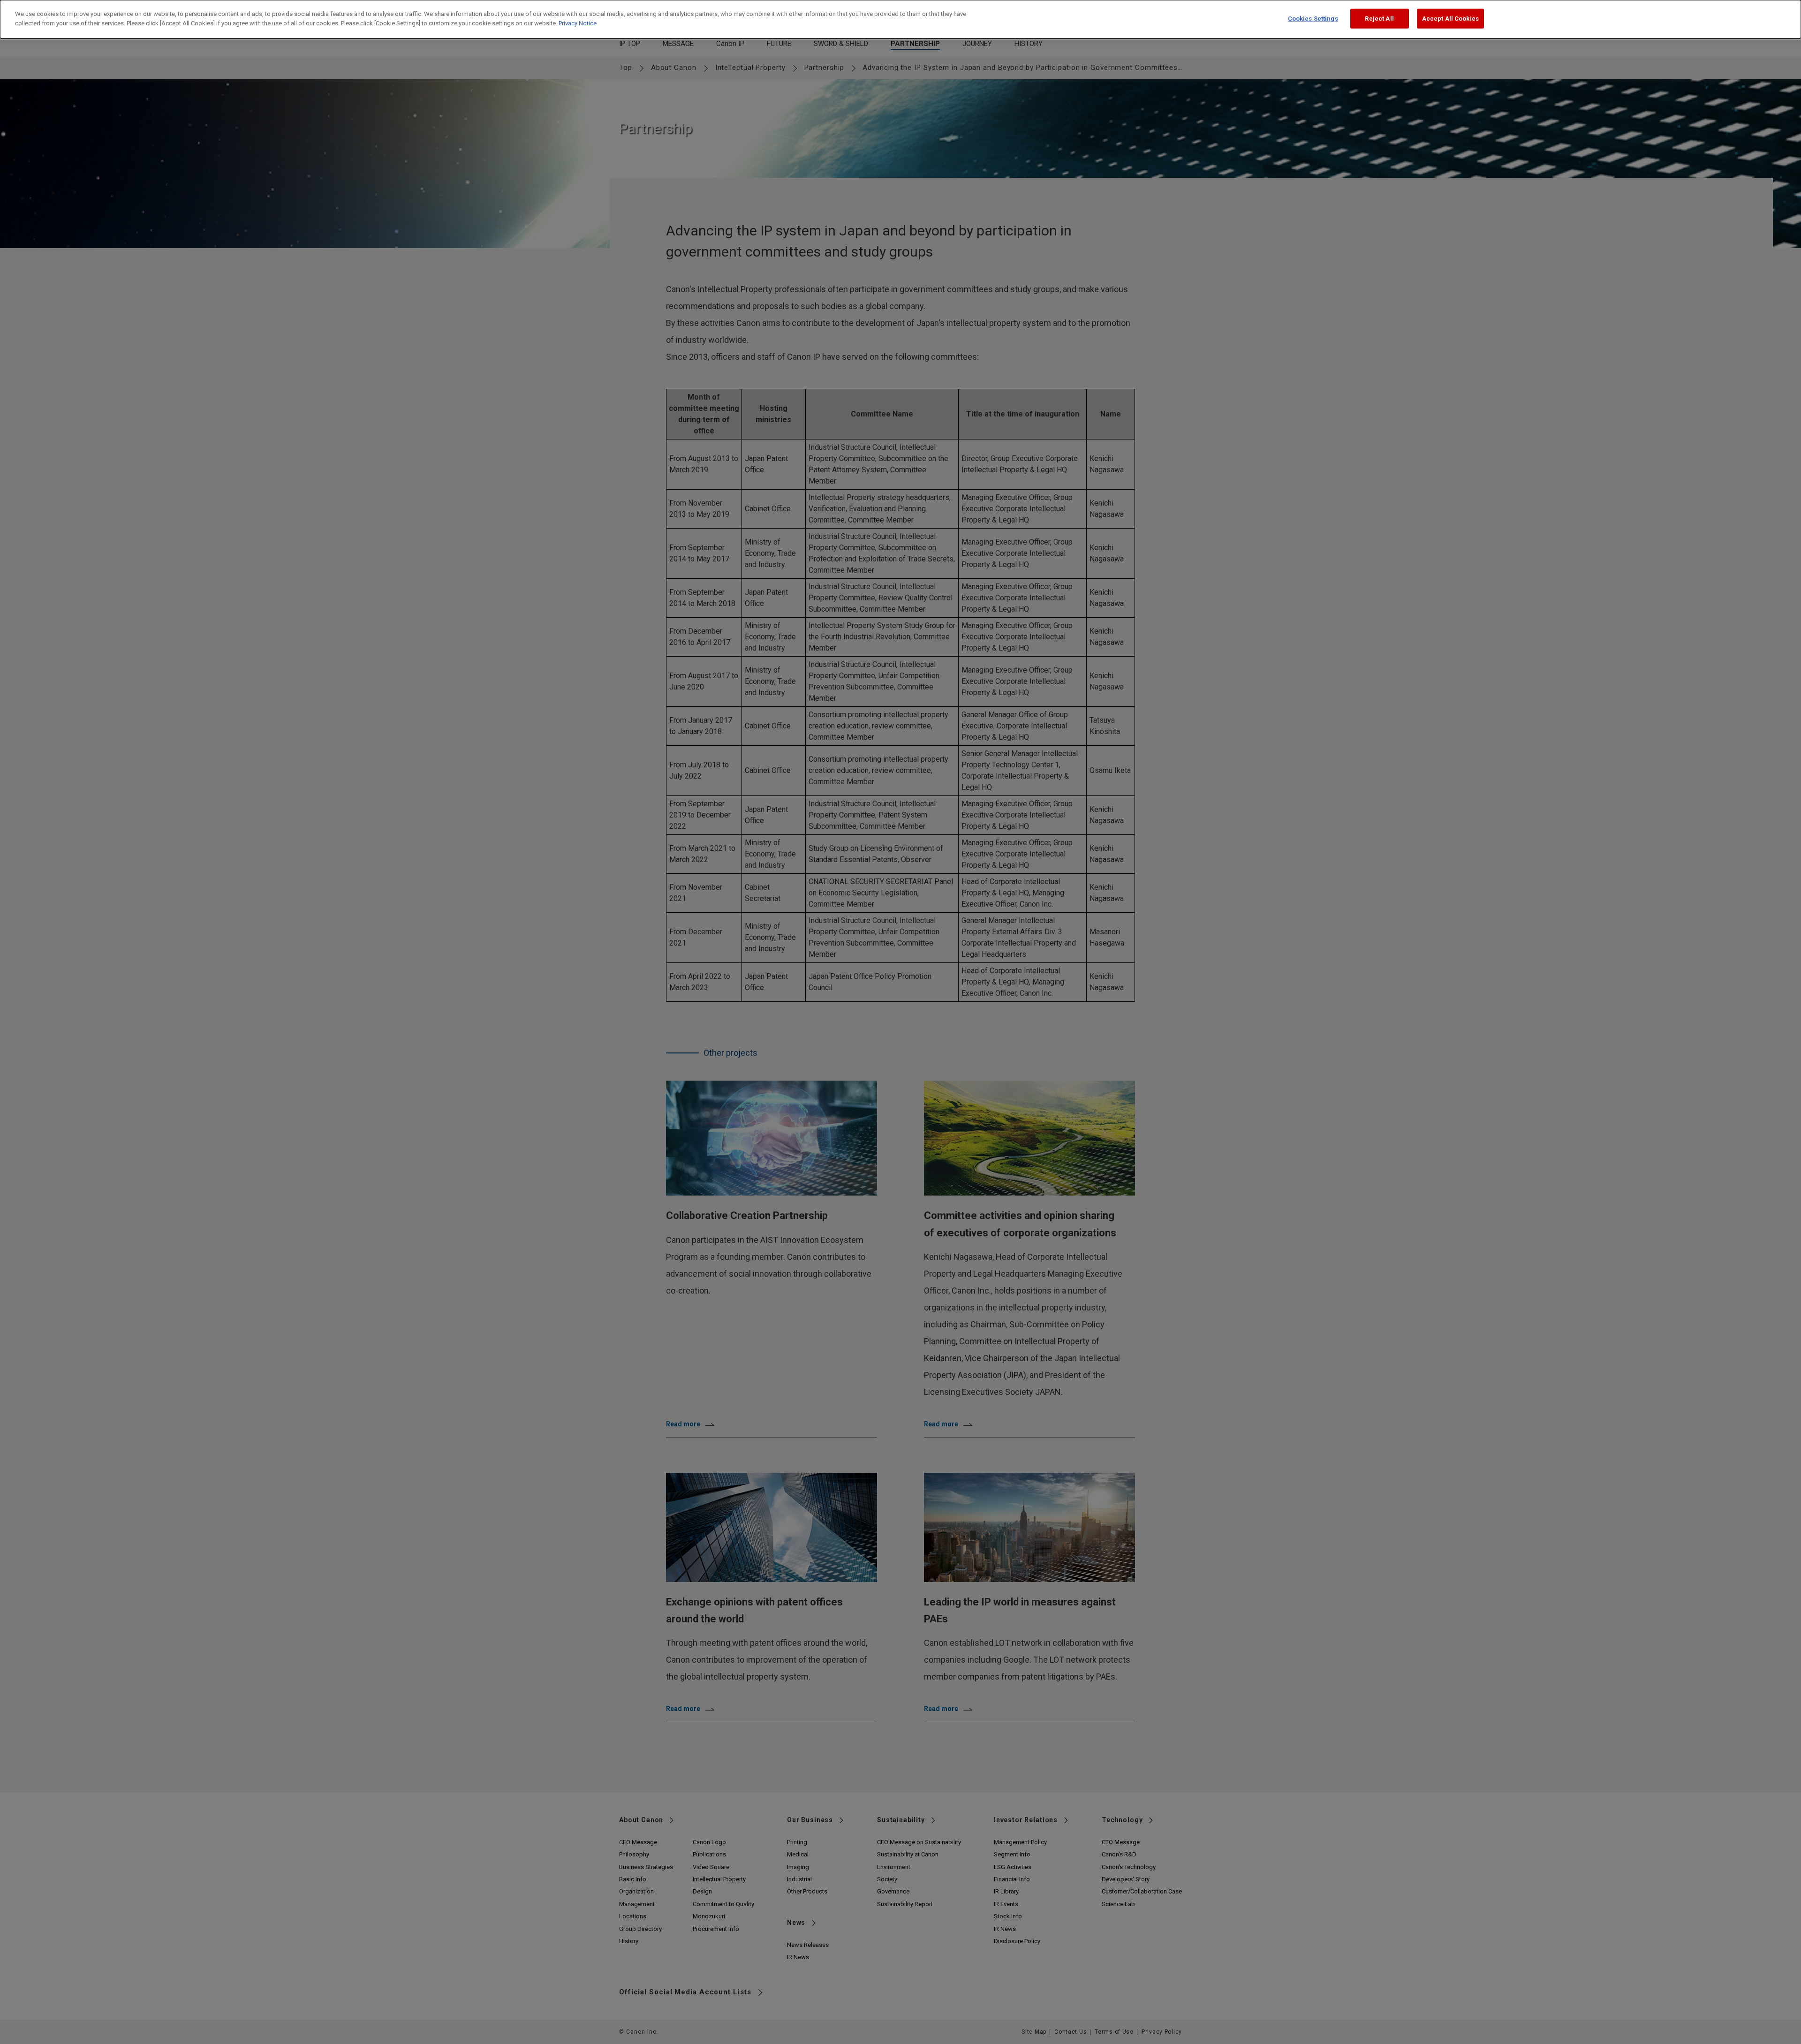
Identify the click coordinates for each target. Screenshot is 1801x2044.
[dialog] (900, 19)
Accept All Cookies (1450, 19)
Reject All (1379, 19)
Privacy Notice (578, 23)
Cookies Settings (1313, 19)
